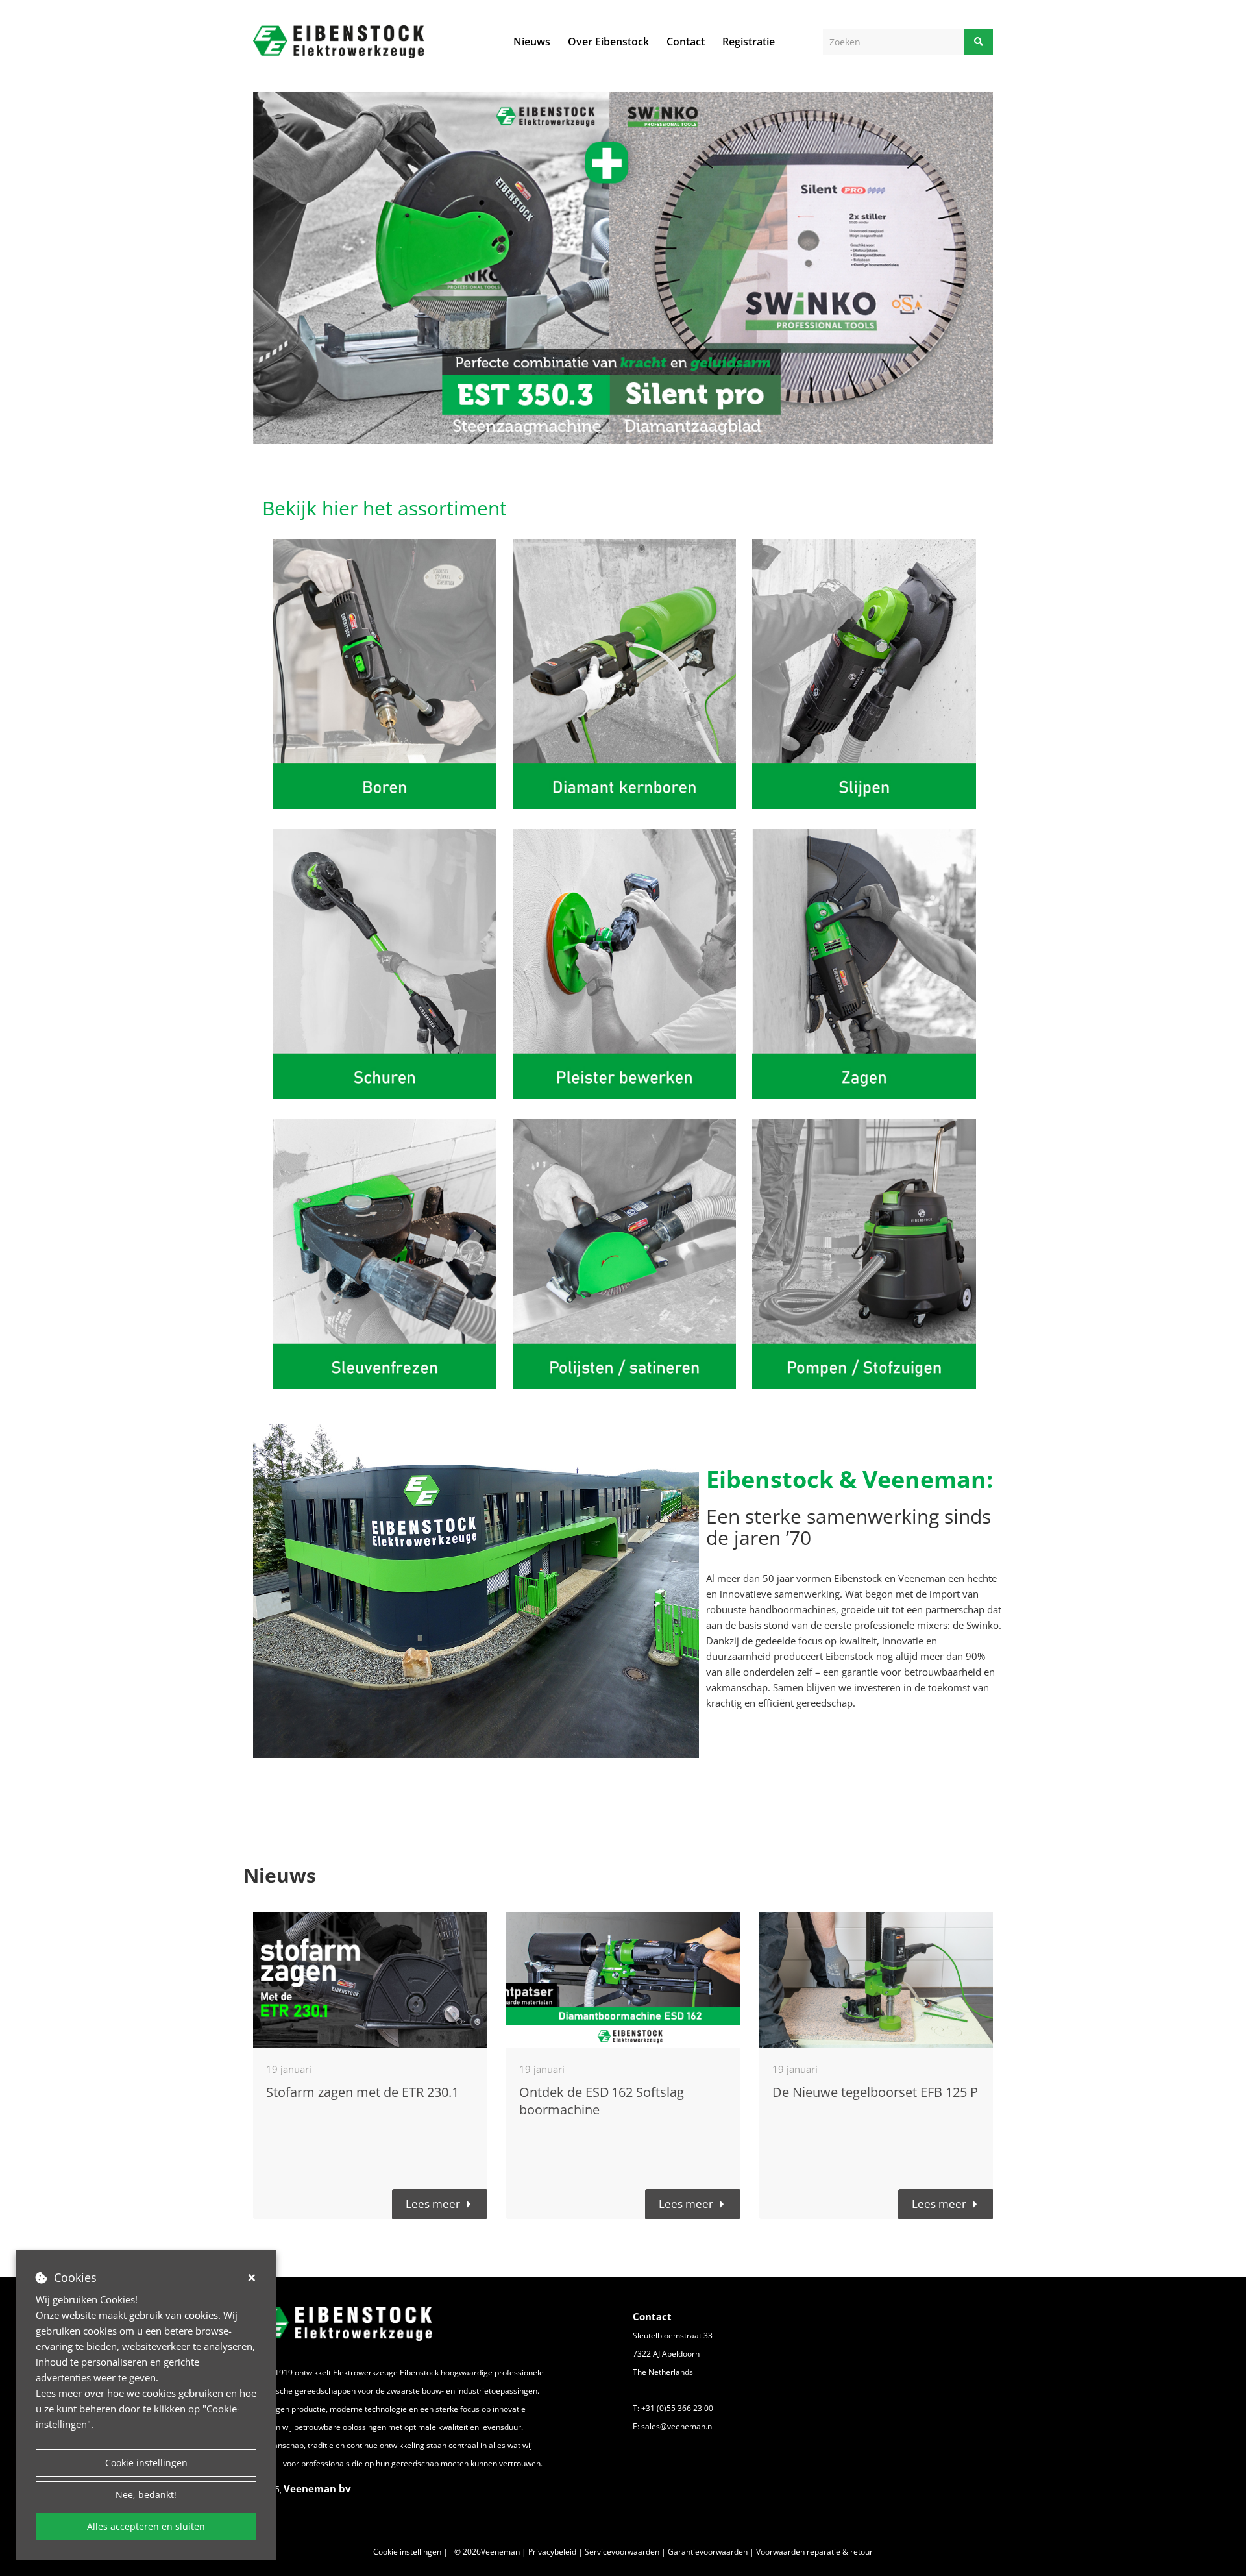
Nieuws (532, 42)
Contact (686, 42)
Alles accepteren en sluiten (146, 2526)
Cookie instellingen (146, 2463)
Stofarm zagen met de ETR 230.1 (362, 2092)
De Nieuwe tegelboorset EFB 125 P (875, 2092)
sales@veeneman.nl (678, 2426)
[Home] (338, 42)
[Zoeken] (979, 42)
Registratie (749, 42)
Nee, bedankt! (146, 2495)
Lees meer (433, 2204)
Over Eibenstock (608, 42)
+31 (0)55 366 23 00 (677, 2408)
